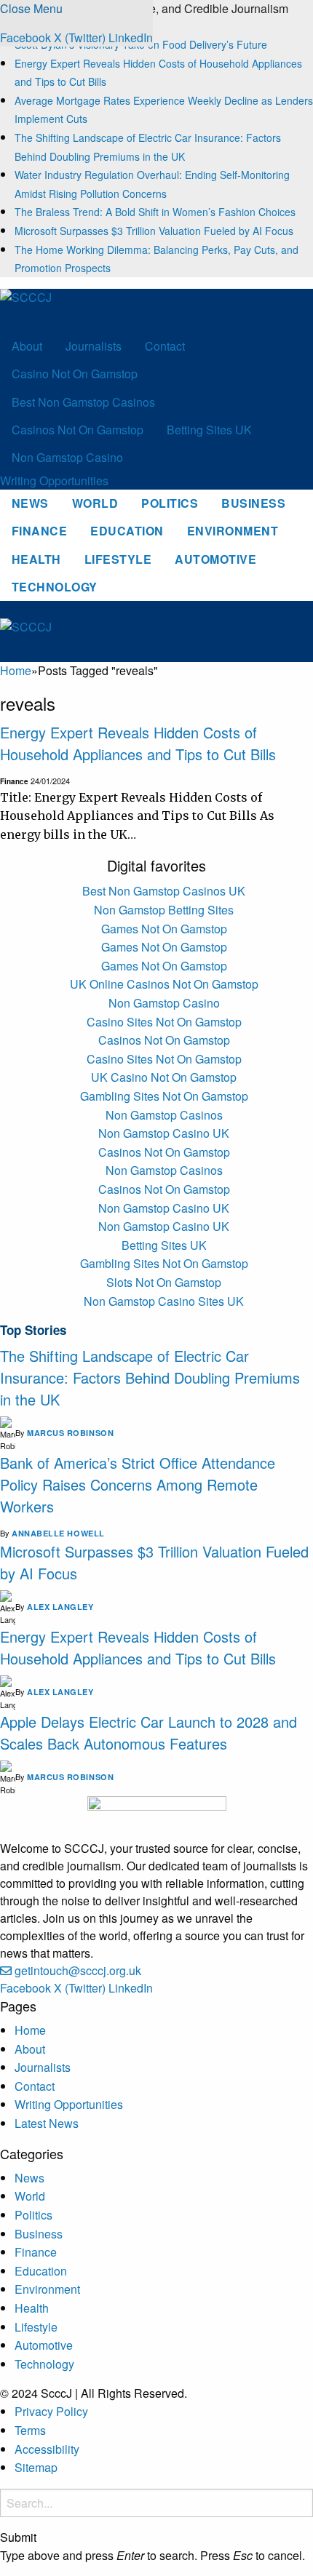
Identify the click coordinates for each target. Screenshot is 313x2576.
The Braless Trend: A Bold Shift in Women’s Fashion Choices (155, 212)
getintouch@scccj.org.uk (78, 1970)
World (95, 503)
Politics (170, 503)
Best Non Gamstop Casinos (83, 402)
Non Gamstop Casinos (164, 1115)
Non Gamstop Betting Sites (164, 910)
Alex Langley (60, 1607)
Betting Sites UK (209, 430)
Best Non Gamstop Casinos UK (164, 891)
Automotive (215, 559)
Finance (39, 531)
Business (253, 503)
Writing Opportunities (54, 480)
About (27, 346)
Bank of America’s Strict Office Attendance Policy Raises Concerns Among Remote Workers (138, 1484)
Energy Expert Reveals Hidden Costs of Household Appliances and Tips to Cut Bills (138, 743)
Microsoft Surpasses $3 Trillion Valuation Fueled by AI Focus (154, 231)
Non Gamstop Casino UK (164, 1133)
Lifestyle (118, 559)
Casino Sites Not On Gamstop (164, 1022)
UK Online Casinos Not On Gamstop (164, 984)
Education (127, 531)
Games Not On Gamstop (164, 929)
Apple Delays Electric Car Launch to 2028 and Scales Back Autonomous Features (148, 1732)
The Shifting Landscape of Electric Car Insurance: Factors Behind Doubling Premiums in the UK (150, 1377)
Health (36, 559)
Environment (233, 531)
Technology (55, 587)
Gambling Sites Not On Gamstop (164, 1096)
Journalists (94, 346)
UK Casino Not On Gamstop (164, 1077)
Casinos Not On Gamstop (78, 430)
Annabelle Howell (58, 1533)
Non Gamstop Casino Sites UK (164, 1301)
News (30, 503)
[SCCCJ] (70, 309)
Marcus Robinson (70, 1433)
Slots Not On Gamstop (164, 1282)
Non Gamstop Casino (67, 457)
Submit (18, 2537)
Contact (165, 346)
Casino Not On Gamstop (75, 374)
